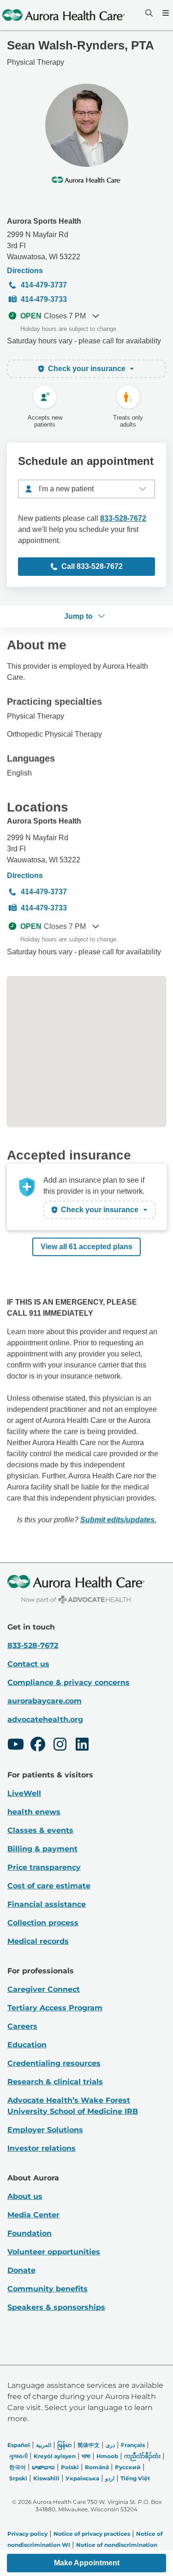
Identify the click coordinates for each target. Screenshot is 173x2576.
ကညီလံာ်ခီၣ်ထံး (142, 2456)
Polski (70, 2467)
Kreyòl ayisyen (55, 2456)
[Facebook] (38, 1746)
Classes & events (40, 1830)
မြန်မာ (64, 2445)
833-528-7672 (123, 518)
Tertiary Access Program (55, 2008)
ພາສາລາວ (43, 2467)
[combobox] (86, 489)
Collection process (43, 1923)
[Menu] (165, 13)
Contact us (28, 1664)
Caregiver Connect (44, 1989)
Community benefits (48, 2289)
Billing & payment (42, 1849)
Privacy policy (27, 2534)
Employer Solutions (45, 2130)
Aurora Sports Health (44, 221)
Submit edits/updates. (118, 1520)
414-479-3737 (44, 285)
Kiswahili (46, 2478)
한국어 (18, 2467)
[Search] (148, 13)
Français (133, 2445)
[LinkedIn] (82, 1746)
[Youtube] (16, 1746)
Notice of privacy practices (92, 2534)
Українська (82, 2478)
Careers (22, 2026)
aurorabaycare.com (45, 1701)
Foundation (30, 2233)
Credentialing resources (54, 2063)
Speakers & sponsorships (56, 2307)
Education (27, 2045)
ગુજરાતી (18, 2456)
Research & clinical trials (55, 2082)
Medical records (38, 1941)
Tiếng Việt (135, 2478)
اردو (110, 2478)
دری (110, 2445)
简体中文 (89, 2445)
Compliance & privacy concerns (69, 1682)
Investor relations (42, 2148)
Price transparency (44, 1867)
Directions (25, 271)
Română (97, 2467)
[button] (86, 2563)
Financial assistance (47, 1904)
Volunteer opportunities (54, 2252)
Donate (21, 2270)
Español (19, 2445)
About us (25, 2196)
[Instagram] (60, 1746)
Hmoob (107, 2456)
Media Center (33, 2215)
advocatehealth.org (45, 1719)
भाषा (86, 2456)
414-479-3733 (44, 299)
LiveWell (24, 1793)
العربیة (44, 2445)
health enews (34, 1812)
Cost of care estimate (49, 1886)
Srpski (18, 2478)
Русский (128, 2467)
